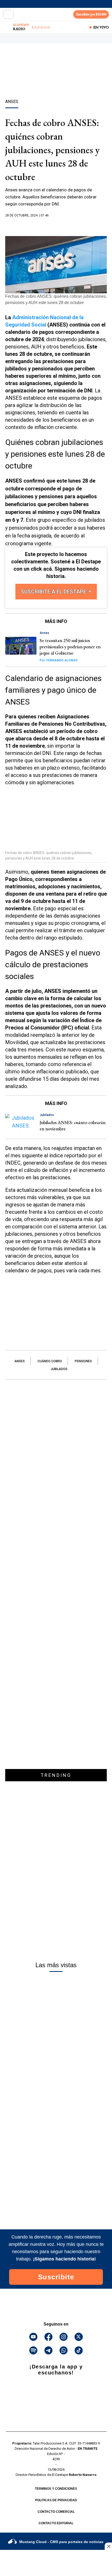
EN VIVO (101, 27)
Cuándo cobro (50, 1361)
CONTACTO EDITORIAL (56, 2523)
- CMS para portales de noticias (61, 2542)
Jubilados (59, 1369)
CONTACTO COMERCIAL (56, 2512)
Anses (20, 1361)
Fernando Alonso (59, 660)
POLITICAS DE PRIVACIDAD (56, 2500)
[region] (56, 80)
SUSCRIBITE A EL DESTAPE (54, 592)
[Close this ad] (108, 2546)
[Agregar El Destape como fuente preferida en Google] (56, 226)
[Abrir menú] (8, 14)
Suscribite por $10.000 (91, 14)
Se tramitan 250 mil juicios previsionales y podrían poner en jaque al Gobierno (70, 647)
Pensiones (83, 1361)
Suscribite (56, 2277)
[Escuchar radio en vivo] (7, 27)
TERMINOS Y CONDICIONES (56, 2489)
